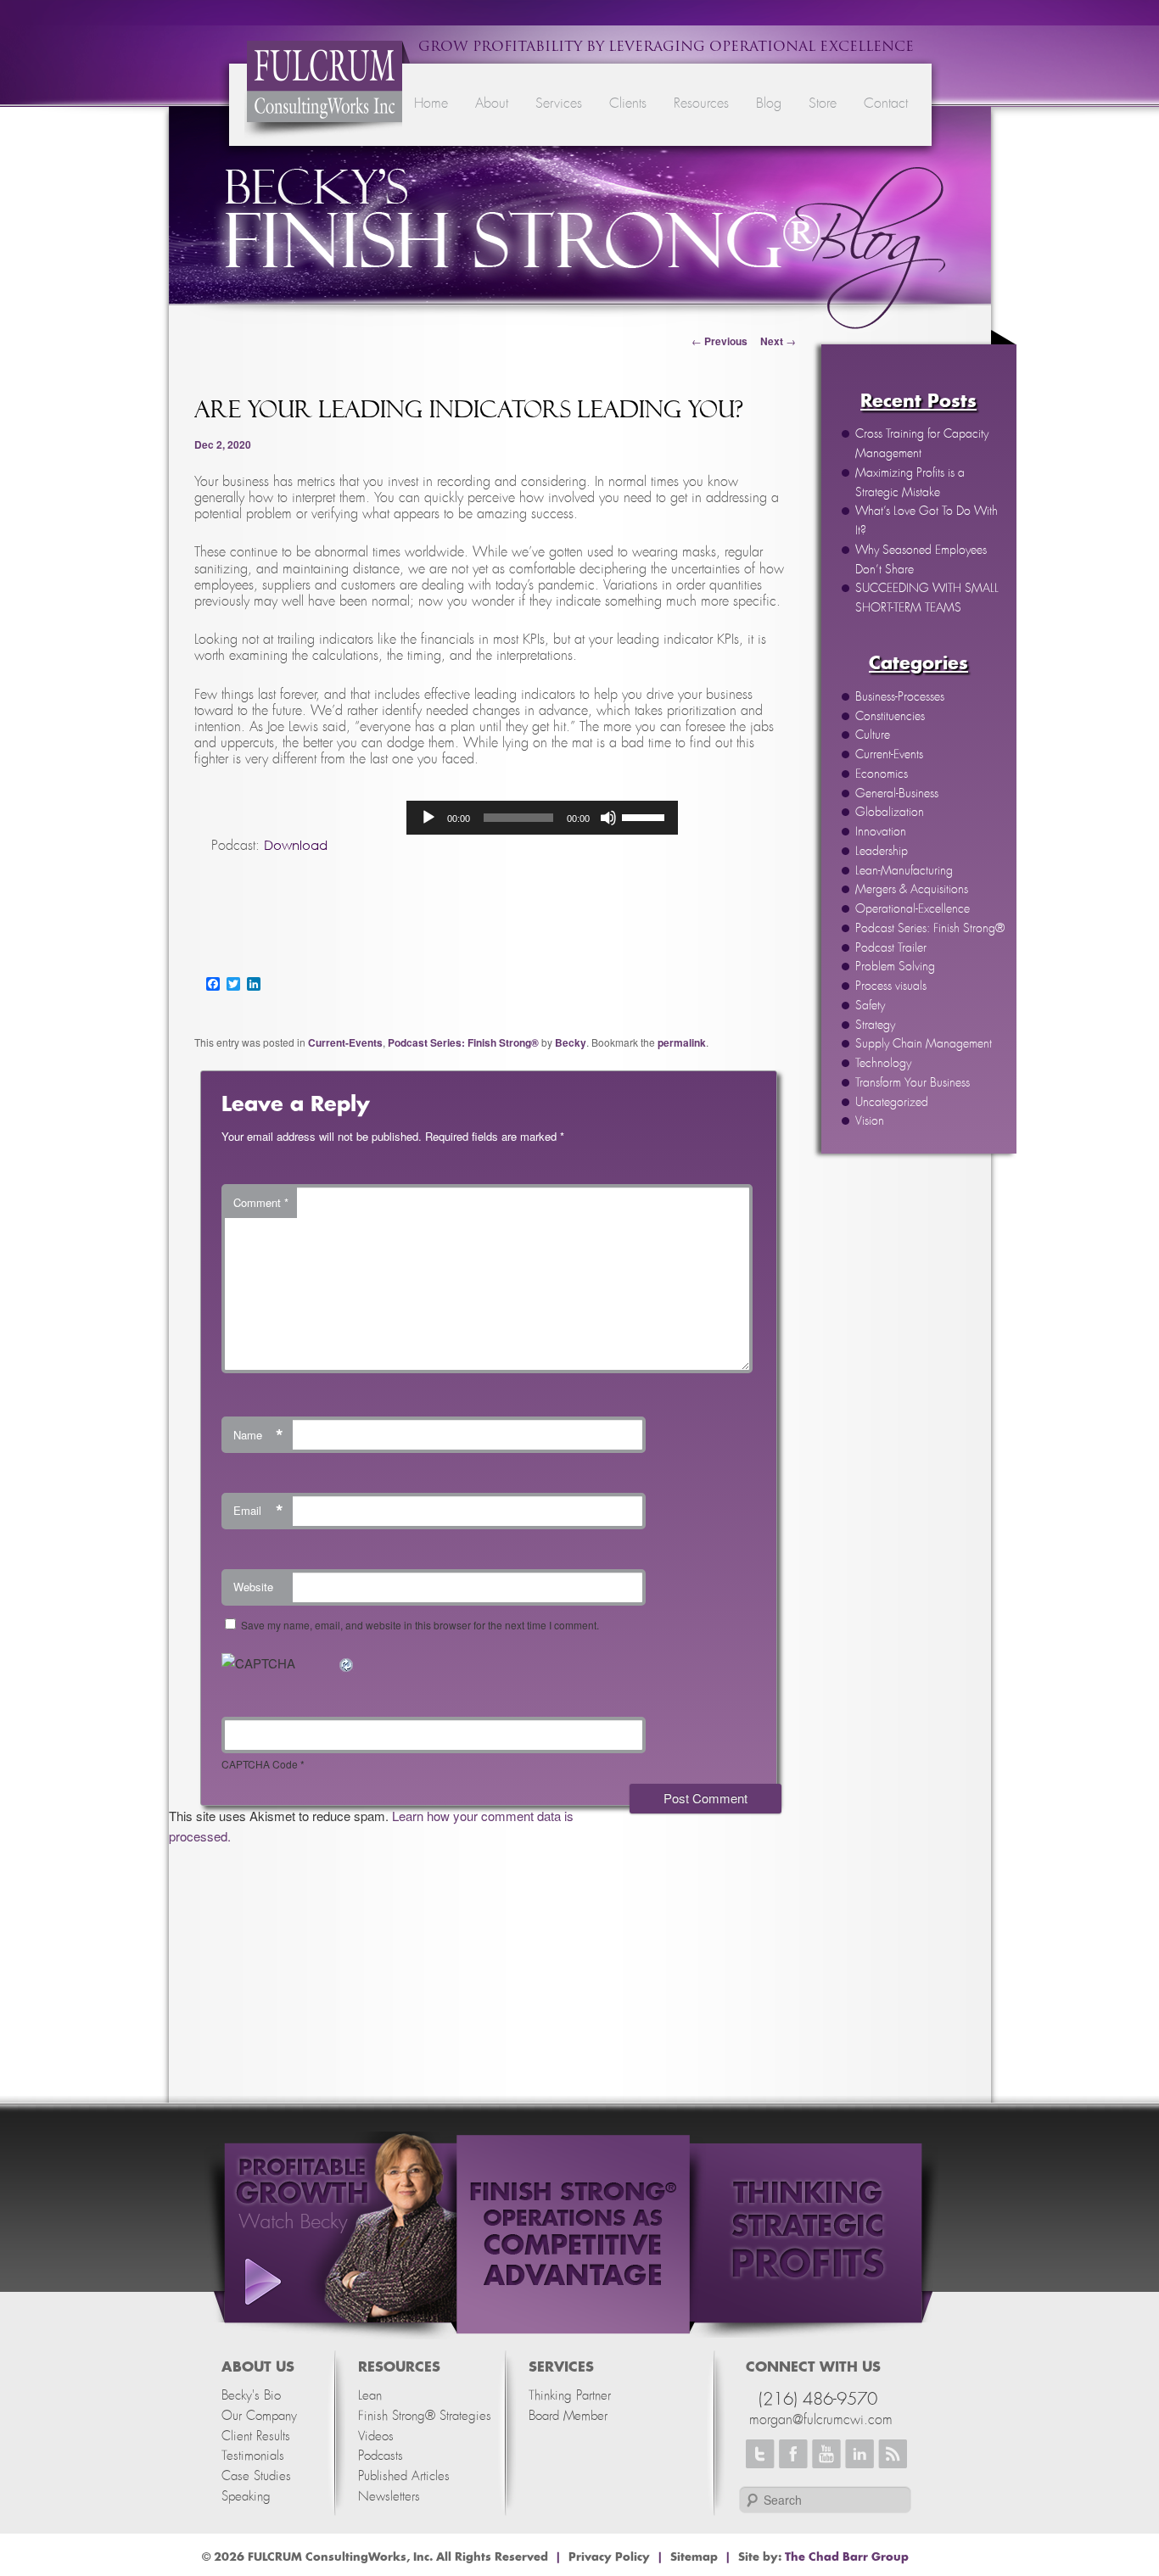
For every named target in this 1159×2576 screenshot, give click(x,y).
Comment (261, 1202)
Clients (628, 103)
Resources (701, 103)
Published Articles (404, 2476)
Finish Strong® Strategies (425, 2416)
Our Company (259, 2416)
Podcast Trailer (891, 948)
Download (296, 845)
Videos (376, 2436)
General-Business (897, 794)
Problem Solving (895, 967)
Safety (870, 1006)
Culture (873, 735)
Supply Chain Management (924, 1044)
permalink (682, 1042)
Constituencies (890, 717)
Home (431, 103)
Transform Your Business (913, 1083)
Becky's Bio (251, 2396)
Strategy (875, 1025)
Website (253, 1587)
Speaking (246, 2497)
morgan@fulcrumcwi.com (821, 2420)
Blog (769, 103)
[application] (542, 818)
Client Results (256, 2436)
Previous (719, 341)
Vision (870, 1121)
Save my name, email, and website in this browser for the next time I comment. (420, 1625)
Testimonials (253, 2456)
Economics (882, 774)
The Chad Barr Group (847, 2557)
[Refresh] (347, 1663)
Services (559, 103)
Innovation (881, 832)
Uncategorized (892, 1103)
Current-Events (889, 755)
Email (258, 1511)
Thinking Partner (570, 2396)
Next (778, 341)
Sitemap (694, 2557)
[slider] (646, 816)
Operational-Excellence (913, 909)
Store (823, 103)
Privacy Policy (609, 2557)
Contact (886, 103)
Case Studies (256, 2476)
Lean (370, 2396)
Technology (883, 1064)
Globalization (890, 813)
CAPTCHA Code (260, 1764)
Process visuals (891, 986)
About (492, 103)
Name (258, 1435)
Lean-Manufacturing (904, 871)
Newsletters (389, 2497)
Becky (571, 1042)
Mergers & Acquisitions (912, 890)
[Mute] (608, 818)
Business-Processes (900, 697)
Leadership (882, 852)
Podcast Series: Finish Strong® (930, 929)
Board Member (568, 2416)
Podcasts (381, 2456)
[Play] (428, 818)
